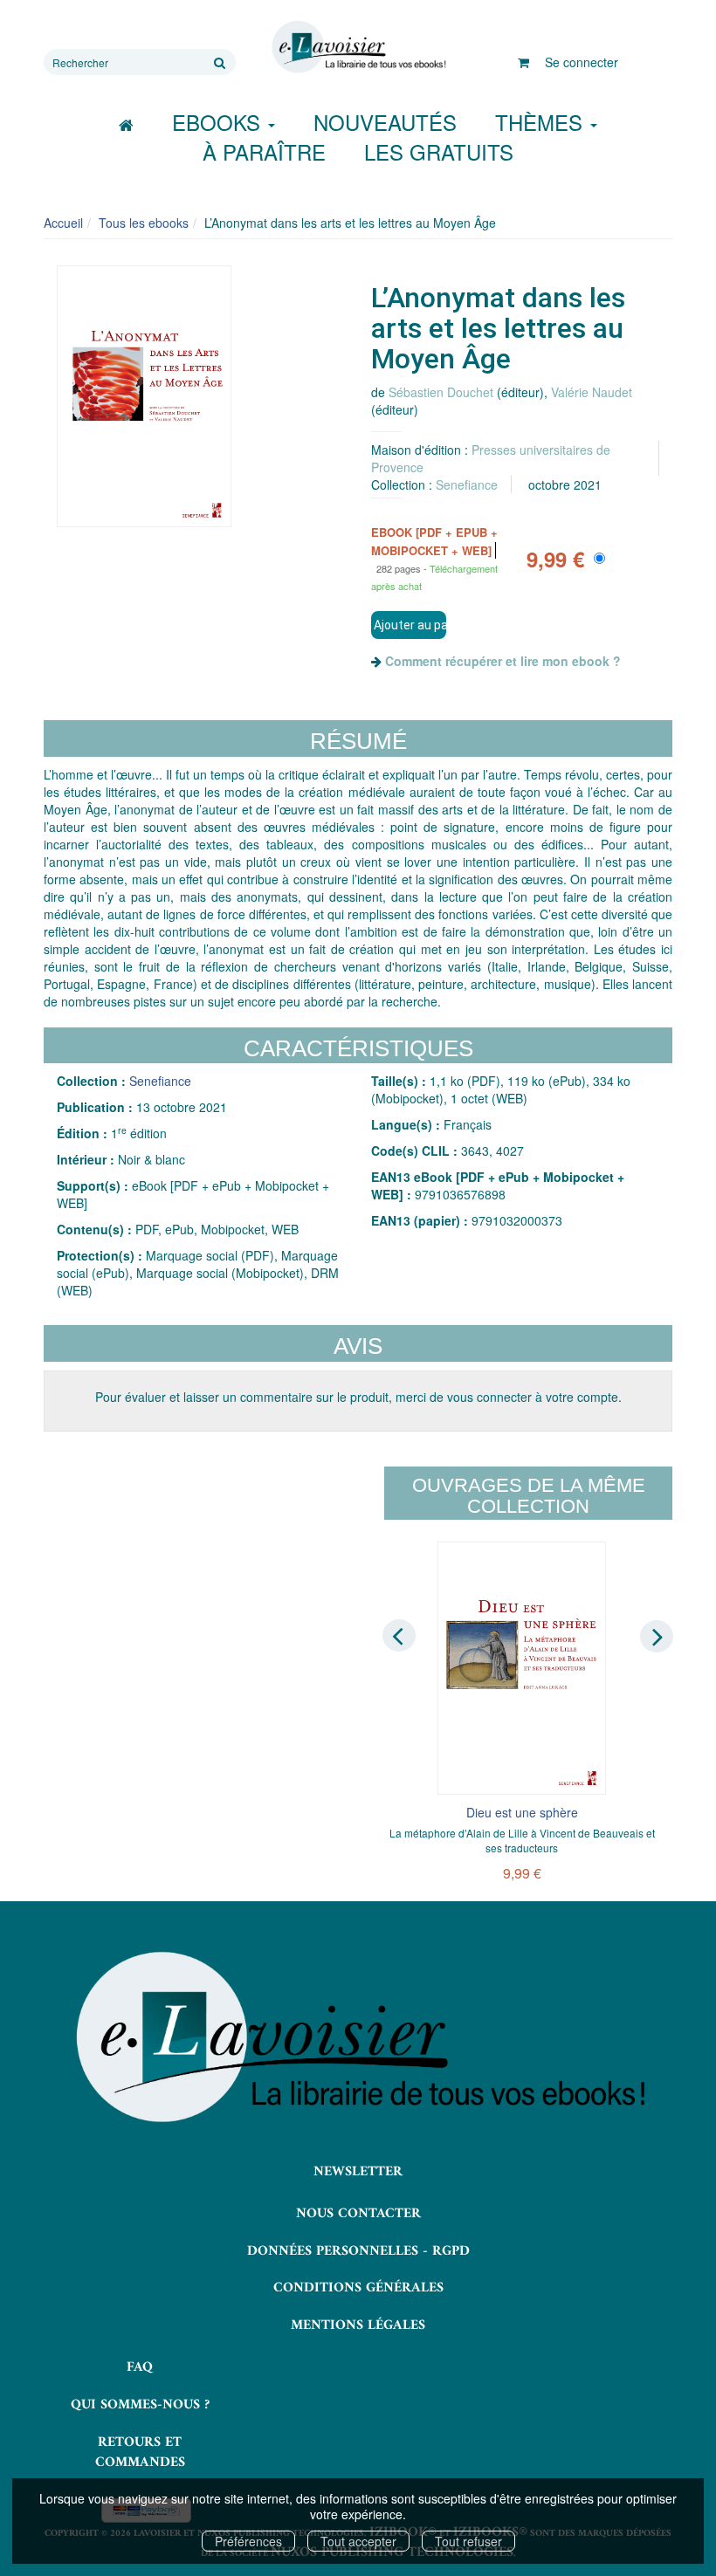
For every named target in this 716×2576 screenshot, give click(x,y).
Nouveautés (385, 122)
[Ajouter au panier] (409, 625)
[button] (144, 396)
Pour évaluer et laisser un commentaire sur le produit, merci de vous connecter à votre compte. (358, 1397)
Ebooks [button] (219, 122)
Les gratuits (439, 151)
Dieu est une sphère (522, 1812)
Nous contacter (358, 2214)
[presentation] (399, 1635)
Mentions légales (358, 2325)
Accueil (63, 223)
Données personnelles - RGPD (358, 2251)
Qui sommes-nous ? (140, 2405)
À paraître (264, 151)
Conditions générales (358, 2288)
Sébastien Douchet (441, 392)
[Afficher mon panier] (523, 62)
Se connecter (582, 62)
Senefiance (467, 484)
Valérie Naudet (592, 392)
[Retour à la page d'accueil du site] (358, 47)
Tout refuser (468, 2541)
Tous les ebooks (144, 223)
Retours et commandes (140, 2452)
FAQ (140, 2367)
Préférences (248, 2541)
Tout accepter (358, 2541)
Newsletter (358, 2172)
